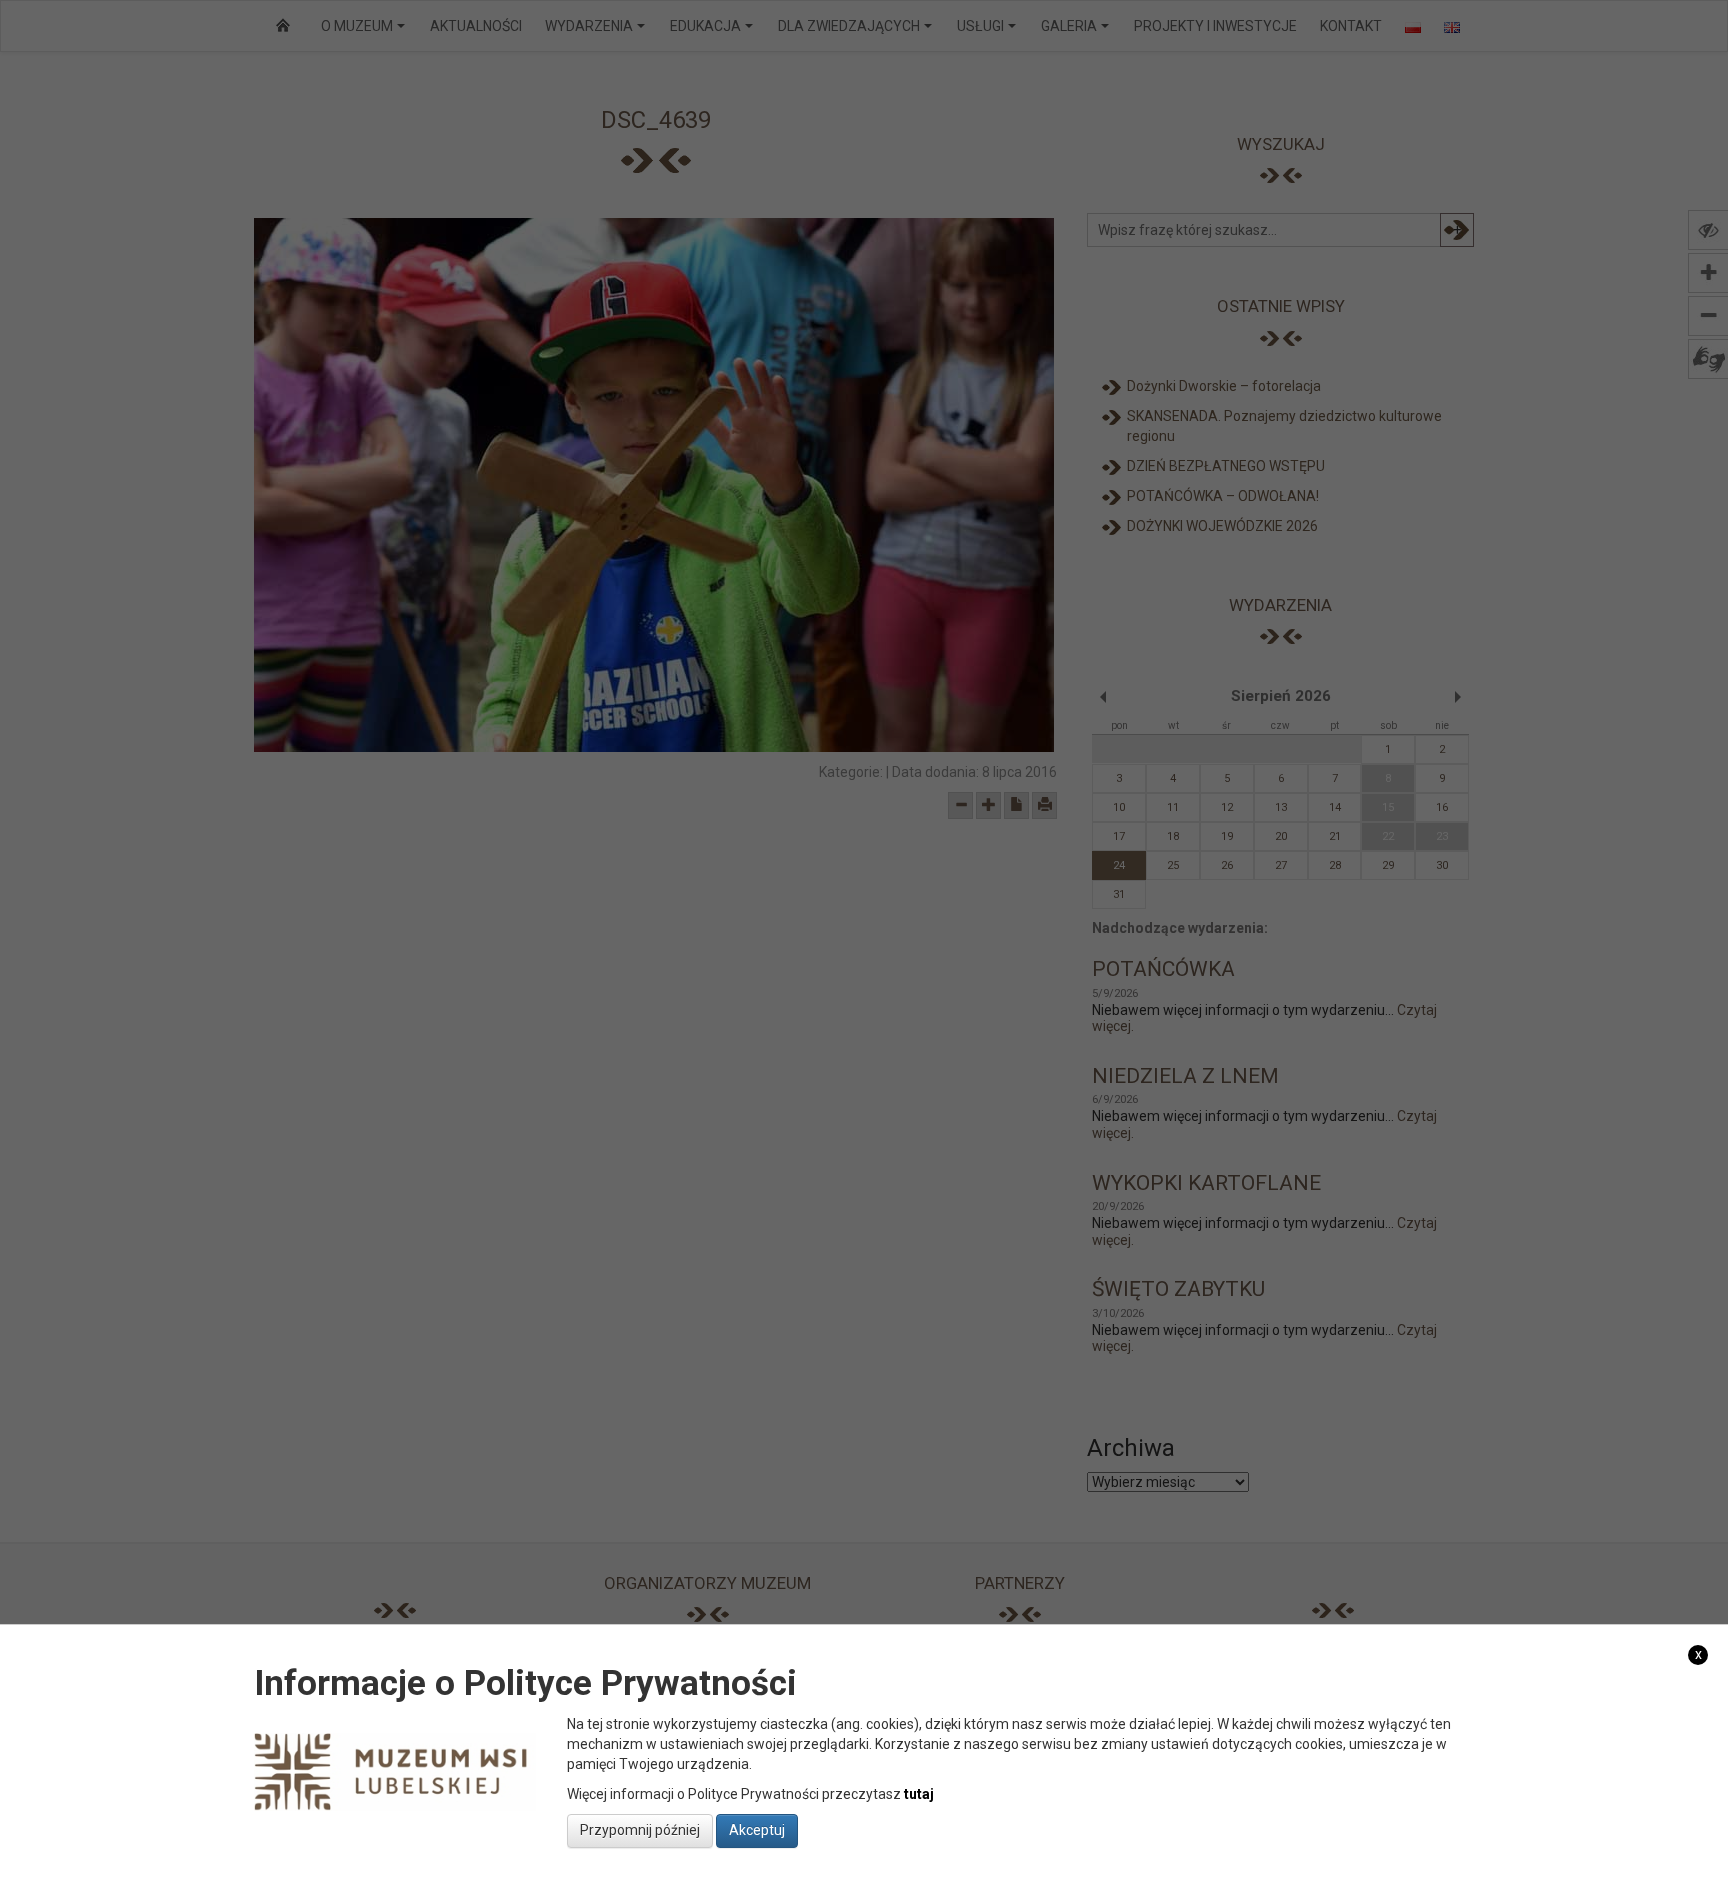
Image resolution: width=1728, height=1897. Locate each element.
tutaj (919, 1793)
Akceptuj (757, 1830)
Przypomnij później (640, 1830)
